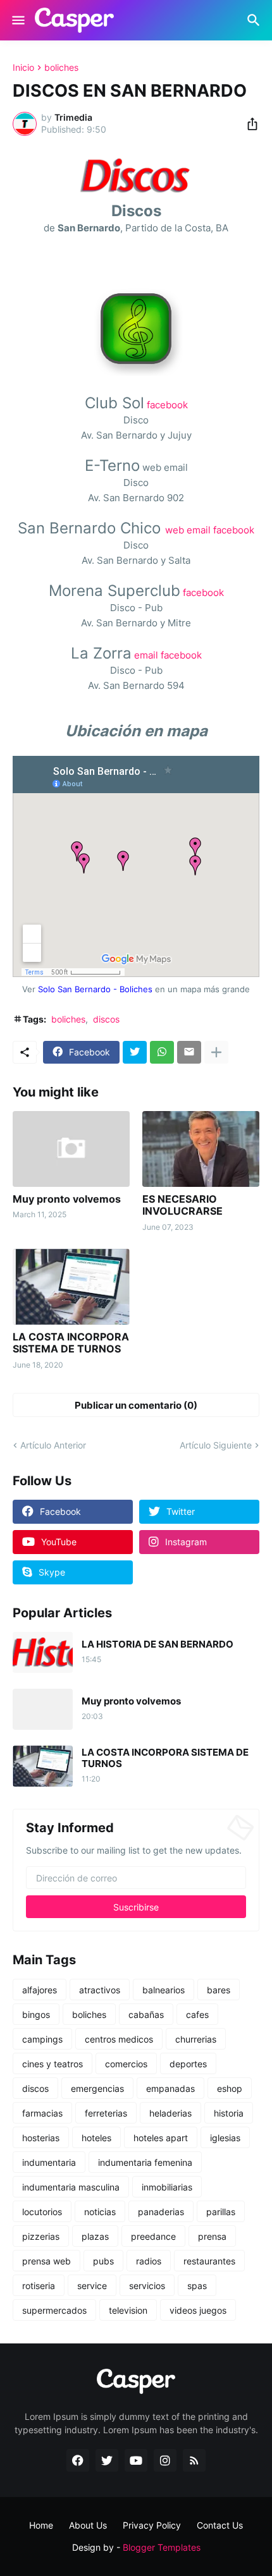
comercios (126, 2064)
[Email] (189, 1052)
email (199, 530)
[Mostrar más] (216, 1052)
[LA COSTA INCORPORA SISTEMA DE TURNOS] (71, 1287)
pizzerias (41, 2236)
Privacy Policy (152, 2525)
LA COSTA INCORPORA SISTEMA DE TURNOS (71, 1343)
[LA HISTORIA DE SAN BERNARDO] (43, 1652)
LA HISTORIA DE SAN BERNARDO (158, 1644)
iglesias (225, 2138)
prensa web (46, 2261)
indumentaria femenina (145, 2162)
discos (106, 1019)
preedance (153, 2236)
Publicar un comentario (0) (136, 1405)
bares (219, 1990)
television (128, 2310)
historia (229, 2113)
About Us (88, 2525)
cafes (197, 2014)
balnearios (164, 1990)
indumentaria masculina (71, 2187)
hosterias (41, 2138)
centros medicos (119, 2039)
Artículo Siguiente (216, 1445)
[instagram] (165, 2460)
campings (42, 2039)
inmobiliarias (167, 2187)
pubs (103, 2261)
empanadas (170, 2088)
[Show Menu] (17, 20)
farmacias (42, 2113)
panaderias (161, 2212)
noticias (100, 2212)
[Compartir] (249, 124)
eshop (230, 2088)
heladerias (170, 2113)
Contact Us (220, 2525)
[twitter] (107, 2460)
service (92, 2286)
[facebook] (78, 2460)
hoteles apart (161, 2138)
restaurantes (209, 2261)
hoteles (96, 2138)
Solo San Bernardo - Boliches (95, 989)
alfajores (40, 1990)
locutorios (42, 2212)
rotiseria (39, 2286)
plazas (95, 2236)
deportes (188, 2064)
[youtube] (136, 2460)
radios (149, 2261)
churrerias (196, 2039)
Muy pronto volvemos (67, 1199)
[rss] (194, 2460)
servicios (147, 2286)
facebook (167, 405)
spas (197, 2286)
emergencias (97, 2088)
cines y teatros (53, 2064)
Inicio (23, 68)
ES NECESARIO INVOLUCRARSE (182, 1205)
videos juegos (198, 2310)
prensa (212, 2236)
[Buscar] (255, 20)
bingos (36, 2014)
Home (41, 2525)
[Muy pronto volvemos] (71, 1149)
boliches (61, 68)
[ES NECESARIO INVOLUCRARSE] (201, 1149)
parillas (221, 2212)
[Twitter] (135, 1052)
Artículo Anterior (53, 1445)
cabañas (146, 2014)
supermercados (54, 2310)
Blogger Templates (162, 2547)
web (175, 530)
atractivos (100, 1990)
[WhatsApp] (162, 1052)
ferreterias (106, 2113)
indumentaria (49, 2162)
